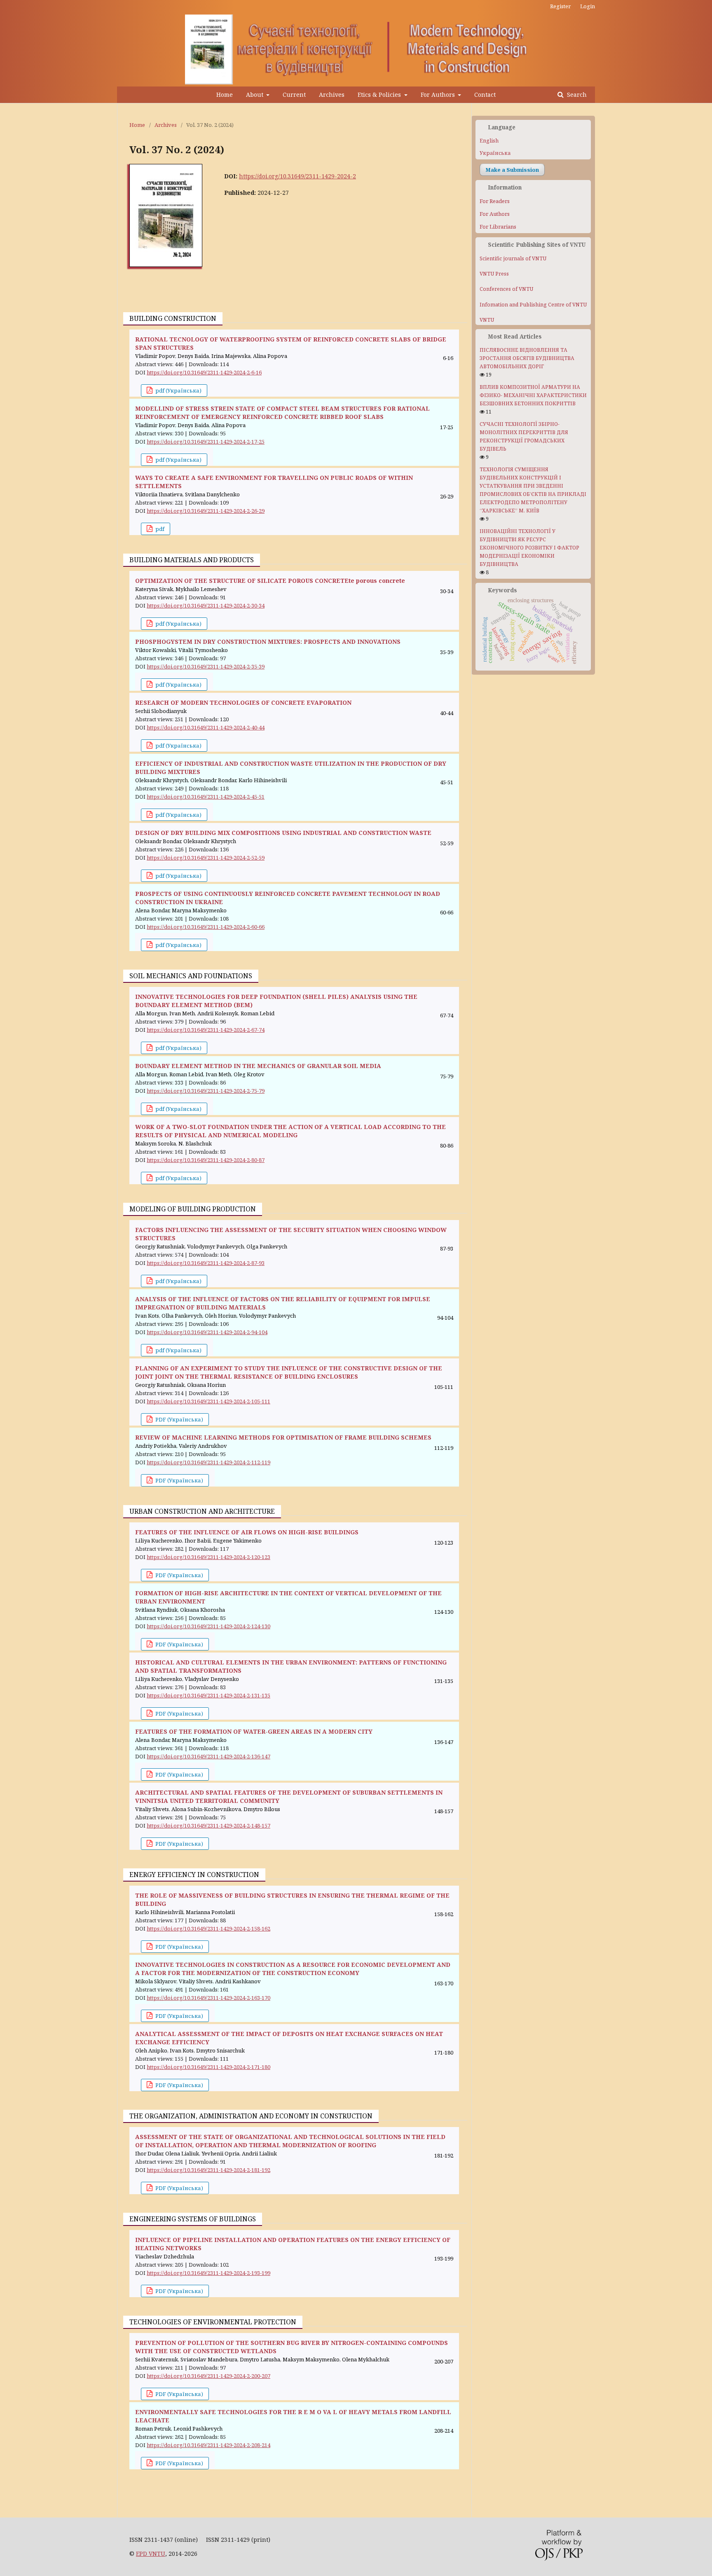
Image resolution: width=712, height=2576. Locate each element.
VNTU (487, 320)
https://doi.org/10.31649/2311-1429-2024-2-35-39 (206, 666)
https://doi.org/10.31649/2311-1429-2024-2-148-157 (208, 1826)
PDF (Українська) (179, 1419)
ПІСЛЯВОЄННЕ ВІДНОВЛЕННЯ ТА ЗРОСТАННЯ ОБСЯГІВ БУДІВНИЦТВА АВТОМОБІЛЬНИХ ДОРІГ (527, 358)
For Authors (439, 95)
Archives (332, 95)
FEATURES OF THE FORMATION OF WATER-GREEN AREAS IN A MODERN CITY (254, 1731)
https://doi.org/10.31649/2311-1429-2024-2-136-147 (208, 1756)
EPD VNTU (151, 2554)
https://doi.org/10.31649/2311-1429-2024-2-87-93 (206, 1263)
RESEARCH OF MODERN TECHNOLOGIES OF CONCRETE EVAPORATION (243, 702)
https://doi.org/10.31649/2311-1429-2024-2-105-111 (208, 1401)
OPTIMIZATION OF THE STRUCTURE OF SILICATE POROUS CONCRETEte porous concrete (270, 581)
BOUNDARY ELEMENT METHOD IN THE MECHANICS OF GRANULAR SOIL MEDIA (258, 1066)
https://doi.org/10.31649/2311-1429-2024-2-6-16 (204, 372)
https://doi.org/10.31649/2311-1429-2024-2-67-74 (206, 1030)
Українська (495, 153)
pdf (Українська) (178, 390)
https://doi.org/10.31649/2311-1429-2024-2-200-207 (208, 2376)
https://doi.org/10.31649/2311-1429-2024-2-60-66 (206, 927)
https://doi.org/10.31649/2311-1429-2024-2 (297, 176)
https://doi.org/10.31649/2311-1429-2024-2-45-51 (206, 797)
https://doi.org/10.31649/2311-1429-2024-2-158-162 (208, 1928)
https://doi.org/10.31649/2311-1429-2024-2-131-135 (208, 1695)
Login (588, 6)
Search (576, 95)
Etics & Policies (380, 95)
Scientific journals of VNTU (513, 258)
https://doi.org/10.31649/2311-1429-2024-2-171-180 (208, 2067)
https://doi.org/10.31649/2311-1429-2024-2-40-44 (206, 727)
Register (560, 6)
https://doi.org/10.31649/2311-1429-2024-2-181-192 (208, 2170)
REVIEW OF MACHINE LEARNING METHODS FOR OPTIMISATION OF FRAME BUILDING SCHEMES (283, 1437)
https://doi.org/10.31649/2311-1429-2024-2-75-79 (206, 1091)
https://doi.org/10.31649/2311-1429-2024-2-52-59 (206, 858)
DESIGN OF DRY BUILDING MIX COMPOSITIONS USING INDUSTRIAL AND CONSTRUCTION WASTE (283, 833)
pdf (159, 529)
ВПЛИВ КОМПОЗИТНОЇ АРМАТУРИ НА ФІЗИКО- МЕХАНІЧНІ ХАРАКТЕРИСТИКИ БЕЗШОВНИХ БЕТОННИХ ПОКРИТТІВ (533, 395)
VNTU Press (494, 274)
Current (294, 95)
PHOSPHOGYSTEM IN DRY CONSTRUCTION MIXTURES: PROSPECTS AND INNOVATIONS (268, 642)
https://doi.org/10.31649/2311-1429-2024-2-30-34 (206, 605)
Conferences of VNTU (506, 289)
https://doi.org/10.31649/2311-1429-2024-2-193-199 (208, 2273)
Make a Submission (512, 170)
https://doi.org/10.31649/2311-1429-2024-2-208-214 (208, 2445)
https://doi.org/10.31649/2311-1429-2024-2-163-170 (208, 1998)
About (255, 95)
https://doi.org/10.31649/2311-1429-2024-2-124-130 (208, 1626)
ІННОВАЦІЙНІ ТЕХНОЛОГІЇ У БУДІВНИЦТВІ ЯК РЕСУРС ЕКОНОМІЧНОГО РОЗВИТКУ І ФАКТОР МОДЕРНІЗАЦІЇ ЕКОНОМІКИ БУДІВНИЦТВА (529, 548)
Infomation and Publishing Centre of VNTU (533, 305)
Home (225, 95)
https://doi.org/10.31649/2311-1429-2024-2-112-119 (208, 1462)
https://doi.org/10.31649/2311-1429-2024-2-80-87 (206, 1160)
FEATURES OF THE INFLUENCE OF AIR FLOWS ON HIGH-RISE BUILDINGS (247, 1532)
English (489, 141)
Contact (485, 95)
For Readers (495, 201)
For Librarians (498, 227)
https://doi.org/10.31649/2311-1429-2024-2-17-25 (206, 442)
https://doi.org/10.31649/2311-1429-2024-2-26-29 (206, 511)
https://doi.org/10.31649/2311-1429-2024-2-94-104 (207, 1332)
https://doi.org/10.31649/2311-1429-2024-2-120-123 (208, 1557)
